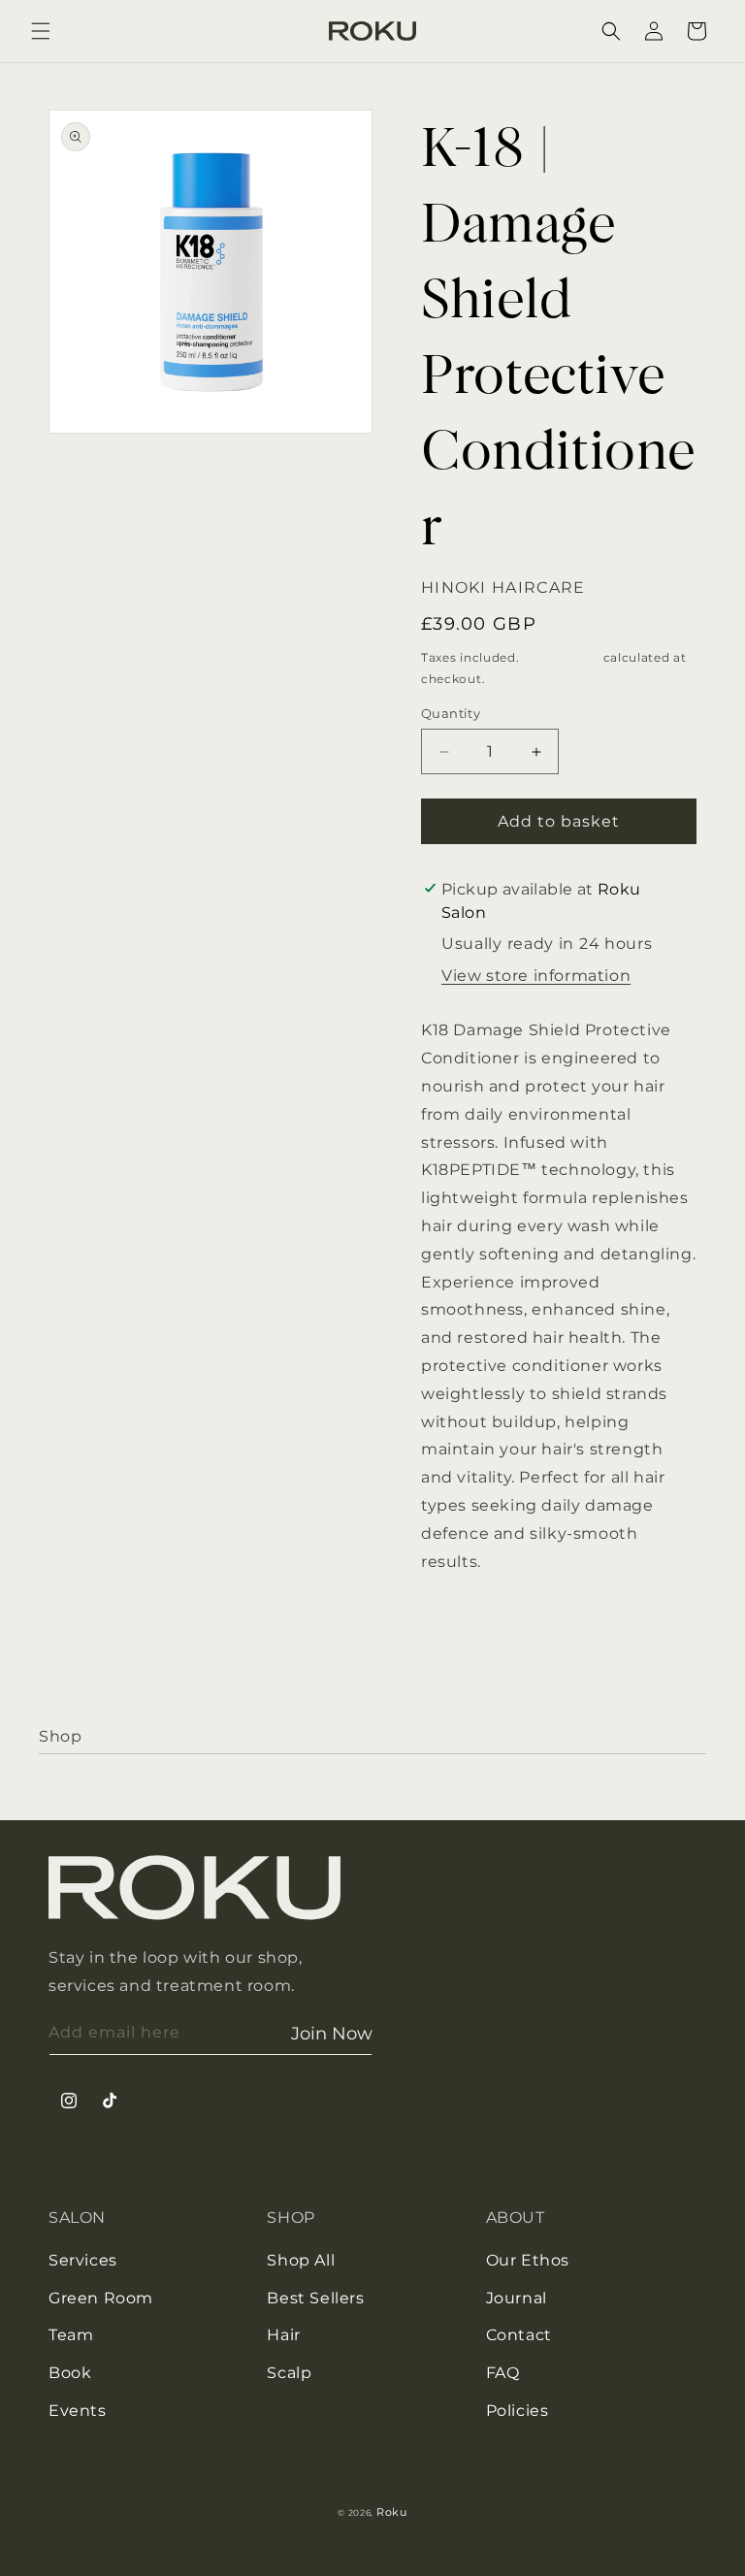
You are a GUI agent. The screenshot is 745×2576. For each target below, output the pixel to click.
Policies (518, 2411)
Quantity (451, 713)
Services (83, 2260)
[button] (41, 31)
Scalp (289, 2373)
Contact (519, 2335)
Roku (392, 2512)
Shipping (561, 656)
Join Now (332, 2034)
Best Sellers (315, 2298)
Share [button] (461, 1621)
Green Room (101, 2298)
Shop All (301, 2260)
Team (71, 2335)
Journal (517, 2298)
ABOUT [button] (516, 2217)
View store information (536, 976)
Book (70, 2373)
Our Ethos (528, 2260)
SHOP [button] (291, 2217)
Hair (283, 2335)
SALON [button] (77, 2217)
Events (78, 2411)
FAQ (503, 2373)
